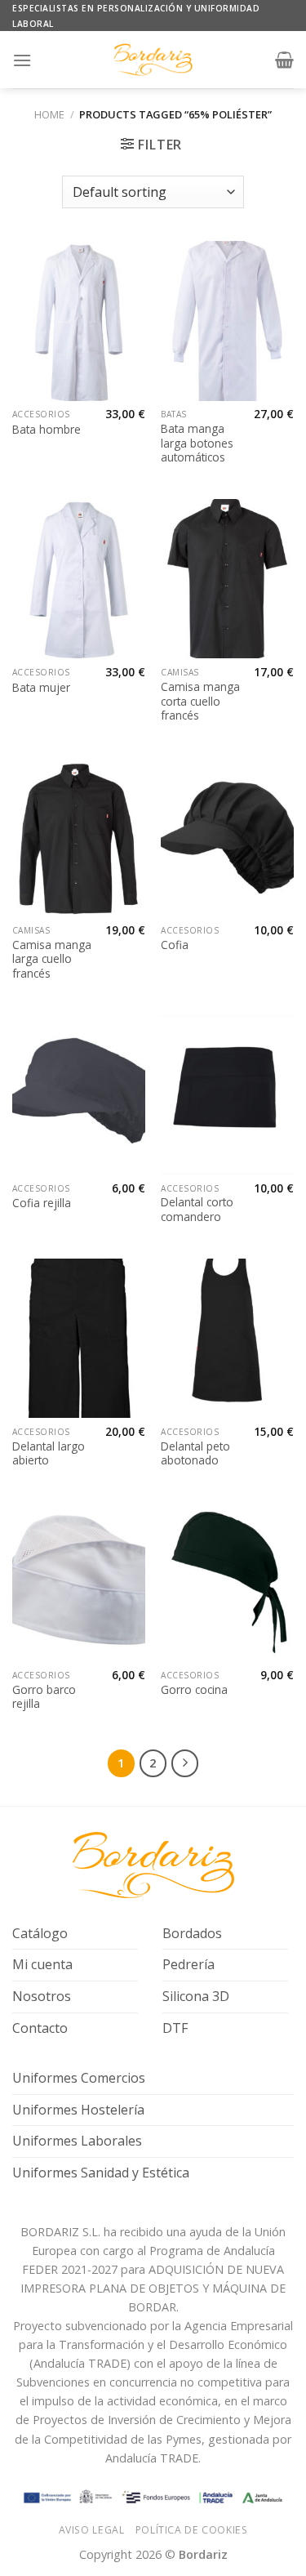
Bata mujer (41, 688)
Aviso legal (92, 2530)
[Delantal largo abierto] (79, 1338)
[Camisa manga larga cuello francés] (79, 837)
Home (49, 114)
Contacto (40, 2028)
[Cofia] (227, 837)
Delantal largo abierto (49, 1453)
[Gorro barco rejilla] (79, 1582)
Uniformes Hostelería (78, 2110)
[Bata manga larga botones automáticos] (227, 321)
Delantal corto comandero (197, 1209)
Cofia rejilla (42, 1203)
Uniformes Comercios (79, 2078)
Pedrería (188, 1964)
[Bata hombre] (79, 321)
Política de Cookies (192, 2530)
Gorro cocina (194, 1690)
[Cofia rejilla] (79, 1095)
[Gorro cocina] (227, 1582)
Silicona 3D (196, 1996)
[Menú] (22, 60)
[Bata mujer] (79, 579)
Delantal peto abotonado (195, 1453)
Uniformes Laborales (77, 2141)
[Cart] (284, 60)
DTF (175, 2028)
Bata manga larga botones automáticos (197, 443)
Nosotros (42, 1996)
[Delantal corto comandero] (227, 1095)
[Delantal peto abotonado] (227, 1338)
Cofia (175, 945)
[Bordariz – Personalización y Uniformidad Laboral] (153, 60)
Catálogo (40, 1933)
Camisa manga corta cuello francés (200, 701)
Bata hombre (47, 430)
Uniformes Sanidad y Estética (101, 2173)
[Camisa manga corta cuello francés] (227, 579)
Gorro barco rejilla (44, 1697)
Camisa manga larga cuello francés (52, 959)
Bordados (192, 1933)
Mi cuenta (42, 1964)
